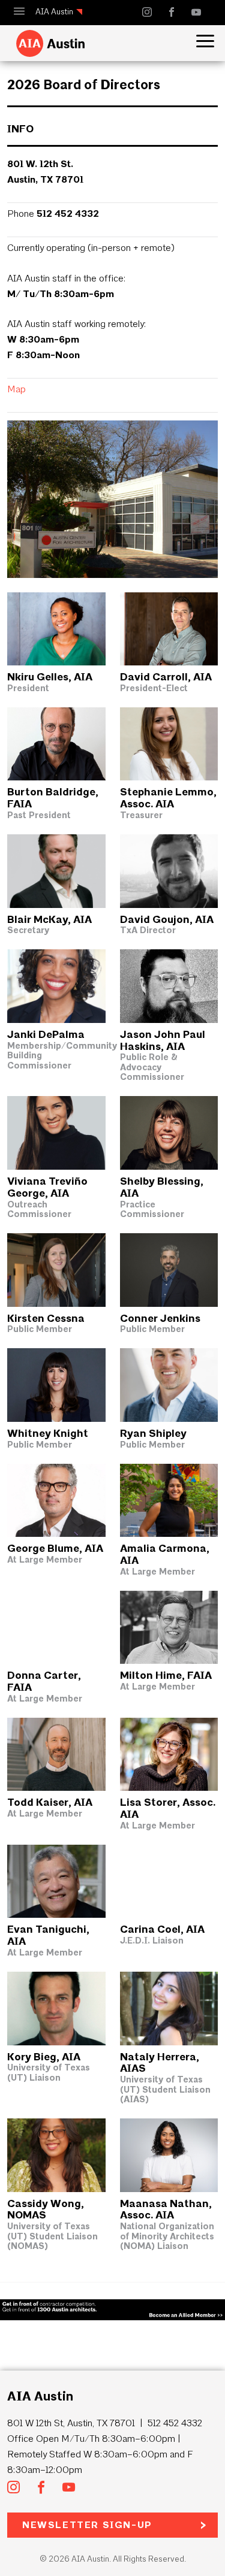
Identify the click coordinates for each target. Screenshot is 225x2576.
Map (16, 389)
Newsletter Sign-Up (87, 2525)
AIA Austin (54, 12)
